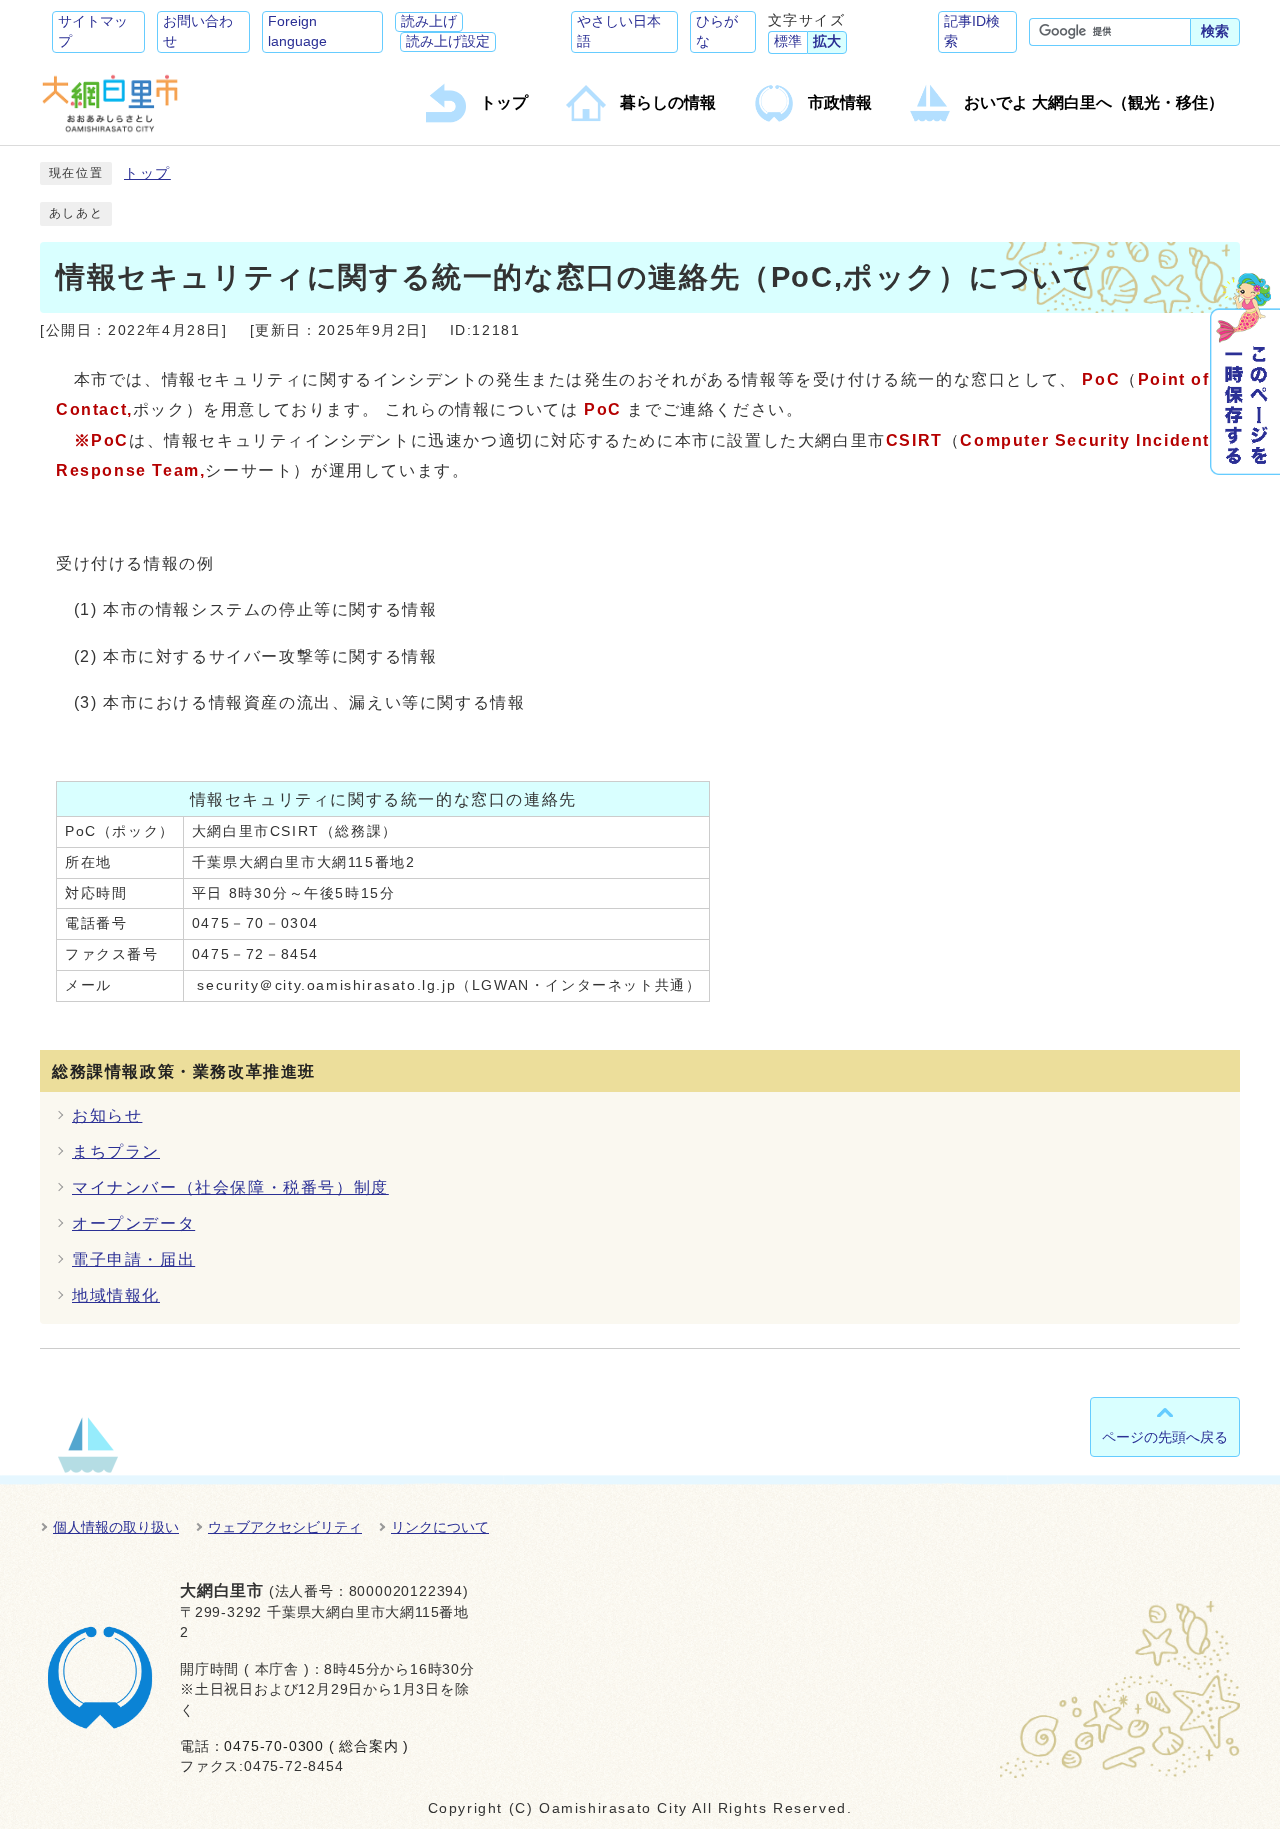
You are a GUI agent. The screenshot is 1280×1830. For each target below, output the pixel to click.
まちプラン (116, 1151)
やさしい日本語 (619, 31)
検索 (1215, 31)
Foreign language (297, 31)
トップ (147, 173)
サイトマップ (93, 31)
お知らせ (107, 1115)
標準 (788, 41)
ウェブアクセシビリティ (285, 1527)
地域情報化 (116, 1295)
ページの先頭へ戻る (1165, 1437)
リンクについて (440, 1527)
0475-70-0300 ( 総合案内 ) (316, 1746)
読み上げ (429, 21)
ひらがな (717, 31)
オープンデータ (133, 1223)
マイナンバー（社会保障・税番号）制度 (230, 1187)
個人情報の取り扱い (116, 1527)
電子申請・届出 (133, 1259)
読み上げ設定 (448, 41)
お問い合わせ (198, 31)
